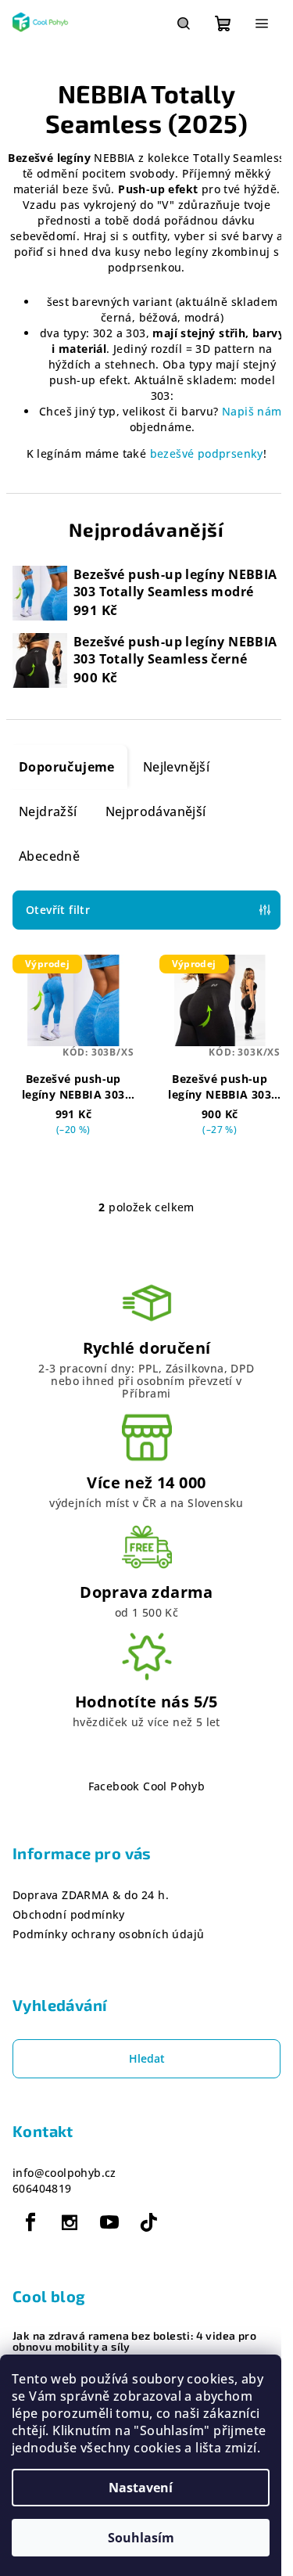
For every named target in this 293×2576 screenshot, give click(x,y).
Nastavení (141, 2488)
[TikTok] (148, 2222)
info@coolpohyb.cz (64, 2173)
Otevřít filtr (58, 910)
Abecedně (49, 856)
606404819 (42, 2188)
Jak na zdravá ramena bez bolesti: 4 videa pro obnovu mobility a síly (134, 2341)
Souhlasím (141, 2538)
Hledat (147, 2058)
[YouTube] (109, 2222)
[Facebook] (30, 2222)
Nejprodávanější (156, 811)
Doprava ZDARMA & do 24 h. (91, 1895)
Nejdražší (48, 811)
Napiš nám (252, 411)
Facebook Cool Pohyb (147, 1786)
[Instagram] (70, 2222)
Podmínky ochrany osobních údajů (108, 1934)
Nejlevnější (176, 767)
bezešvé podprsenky (207, 453)
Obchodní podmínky (69, 1914)
